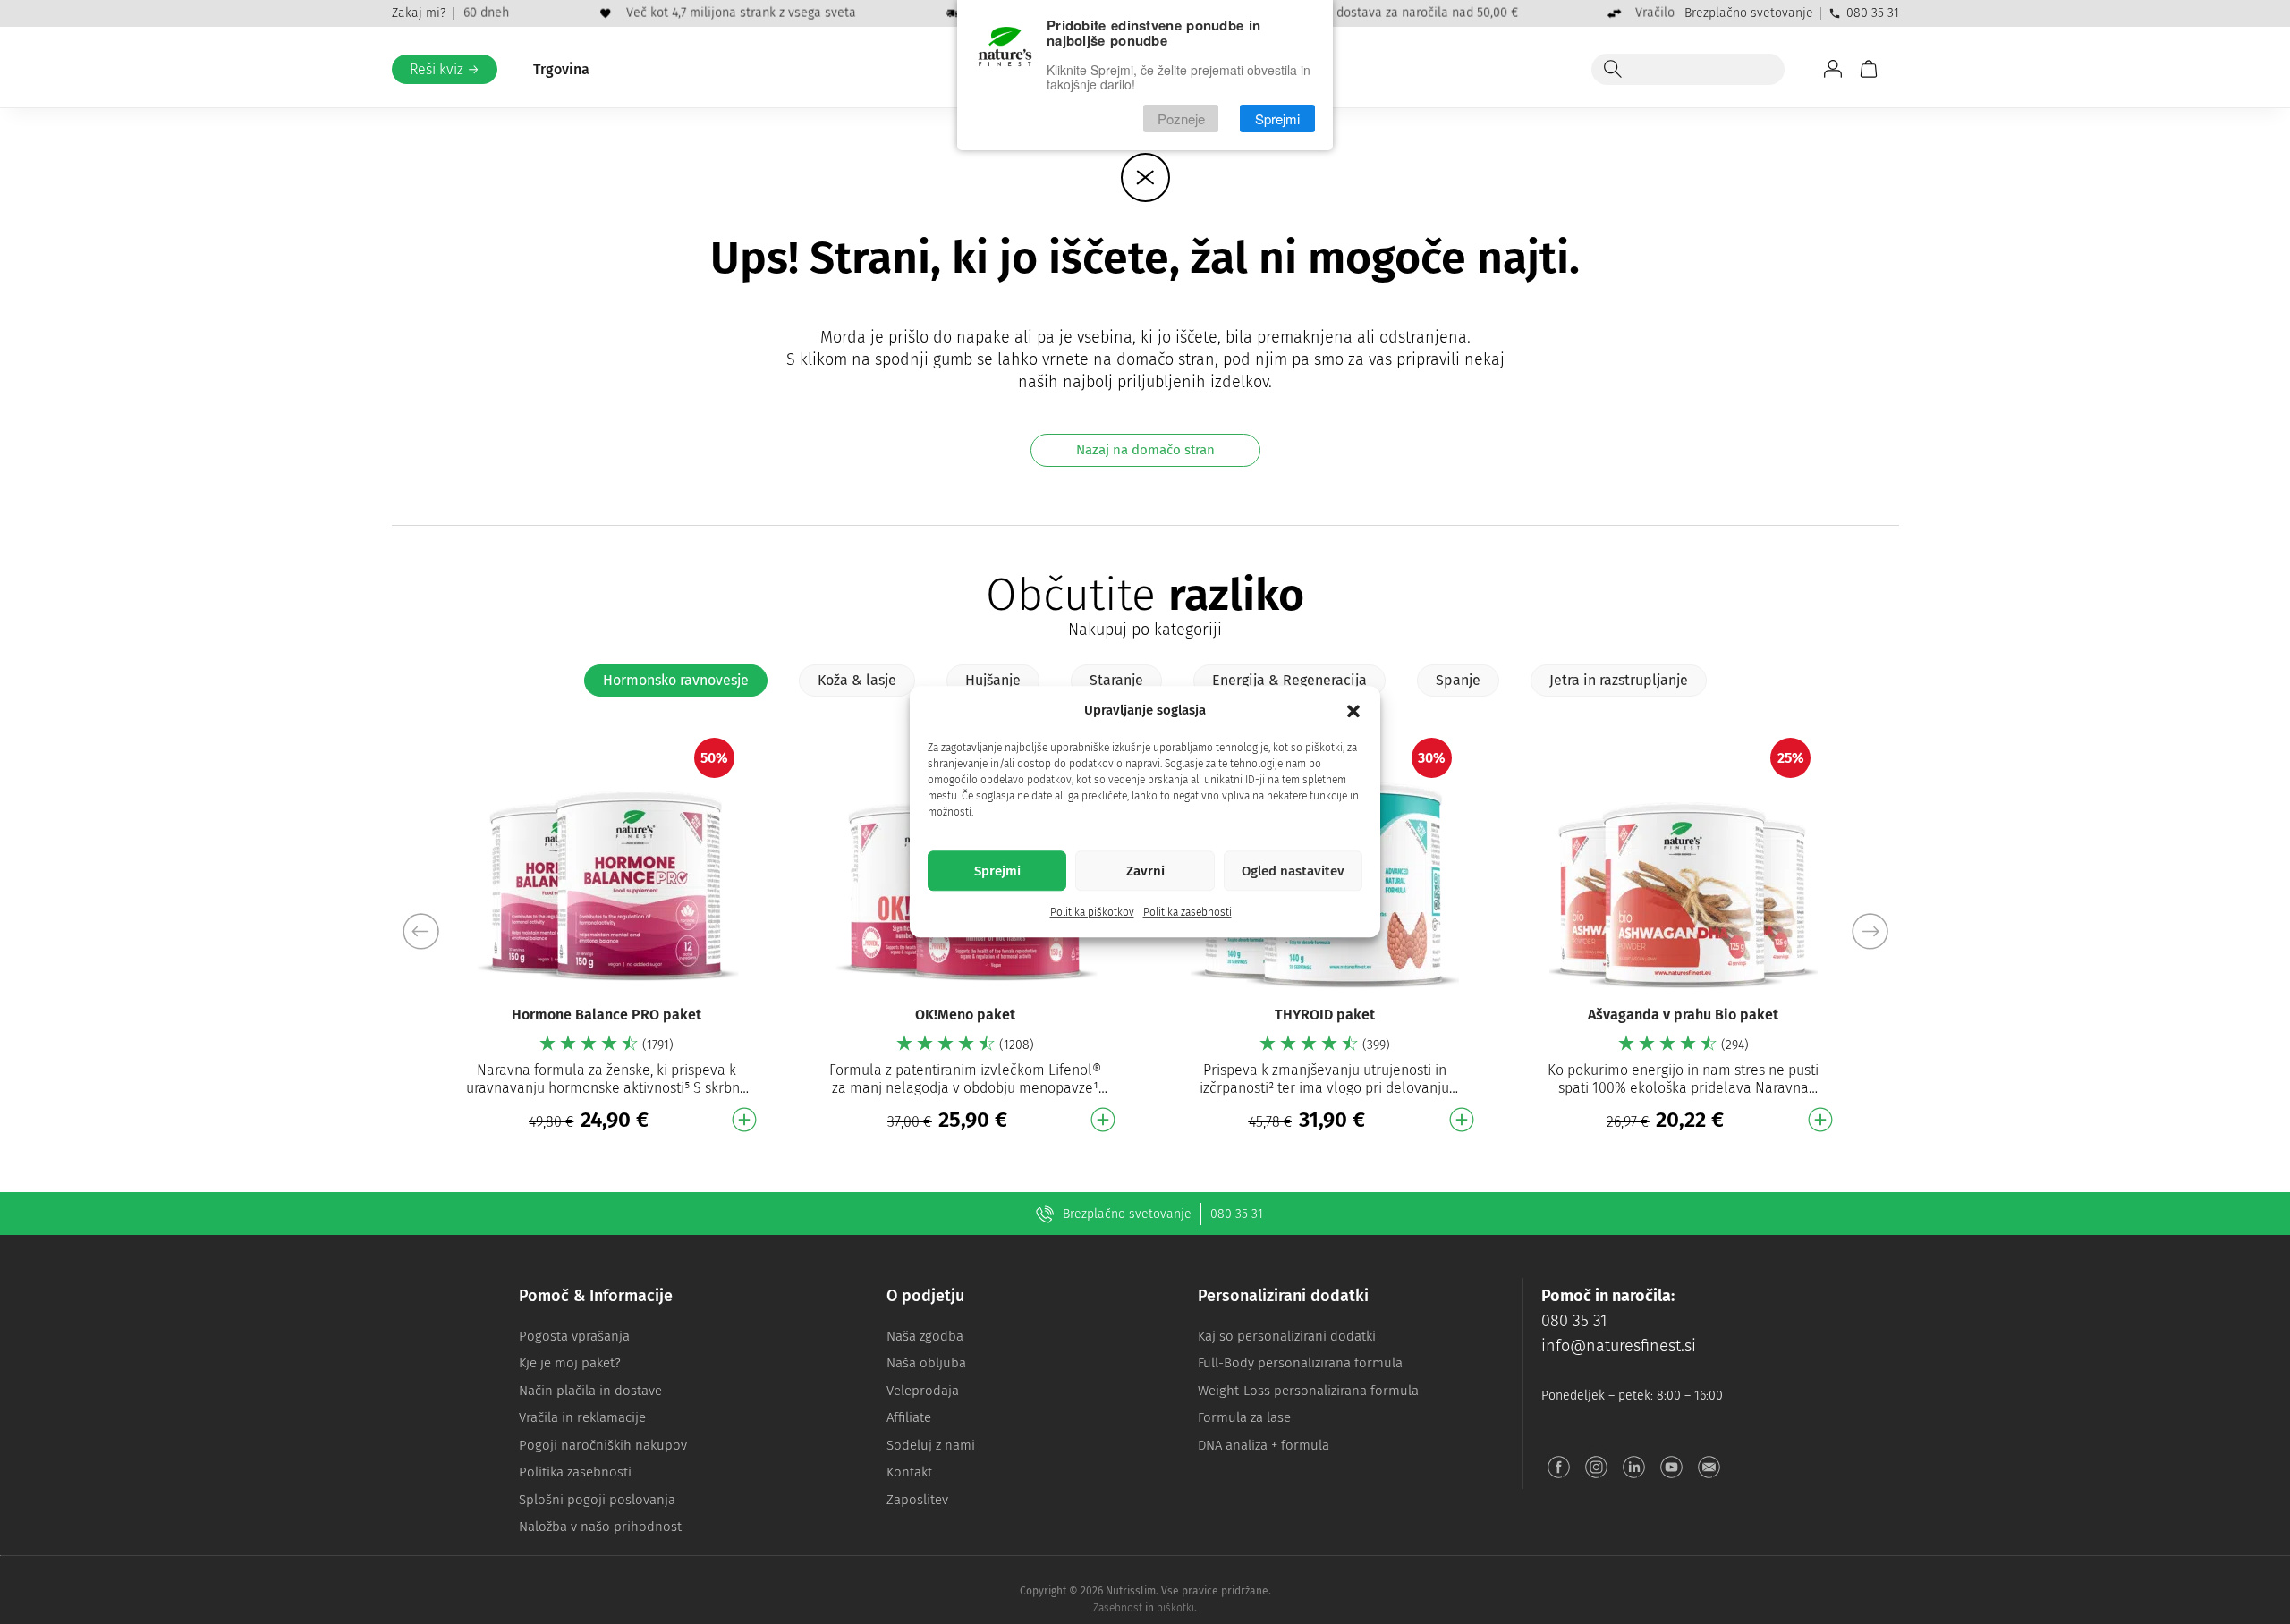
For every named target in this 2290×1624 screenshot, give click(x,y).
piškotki (1175, 1608)
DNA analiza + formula (1264, 1445)
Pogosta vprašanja (574, 1336)
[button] (1353, 711)
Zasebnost (1118, 1608)
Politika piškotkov (1092, 913)
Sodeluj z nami (931, 1445)
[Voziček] (1869, 69)
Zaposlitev (917, 1500)
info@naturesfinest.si (1619, 1346)
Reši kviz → (445, 69)
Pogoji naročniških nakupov (603, 1445)
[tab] (676, 681)
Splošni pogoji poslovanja (597, 1500)
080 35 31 (1873, 13)
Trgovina (561, 69)
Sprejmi (997, 871)
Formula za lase (1244, 1417)
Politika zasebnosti (1187, 913)
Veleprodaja (923, 1391)
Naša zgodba (925, 1336)
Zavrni (1145, 871)
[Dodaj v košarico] (744, 1120)
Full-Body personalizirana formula (1300, 1363)
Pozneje (1181, 118)
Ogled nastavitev (1293, 871)
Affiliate (909, 1417)
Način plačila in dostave (590, 1391)
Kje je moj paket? (570, 1363)
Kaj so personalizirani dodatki (1287, 1336)
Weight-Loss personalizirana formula (1308, 1391)
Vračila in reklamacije (582, 1417)
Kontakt (909, 1472)
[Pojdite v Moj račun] (1833, 69)
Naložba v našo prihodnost (600, 1527)
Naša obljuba (926, 1363)
